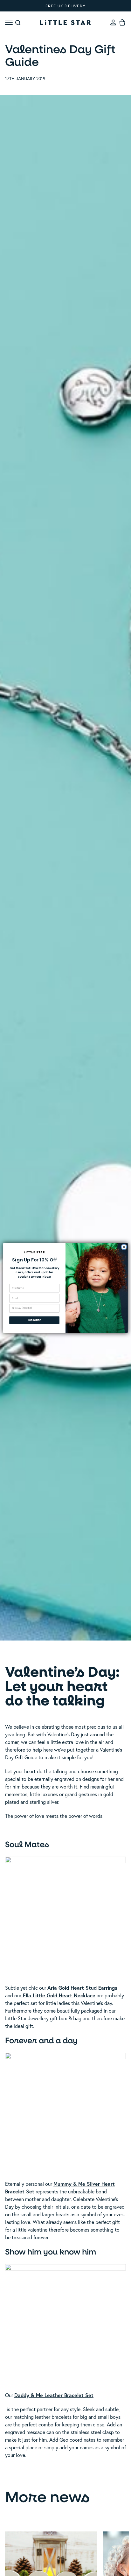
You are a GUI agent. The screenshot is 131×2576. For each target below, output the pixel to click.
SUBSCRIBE (34, 1320)
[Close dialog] (124, 1247)
